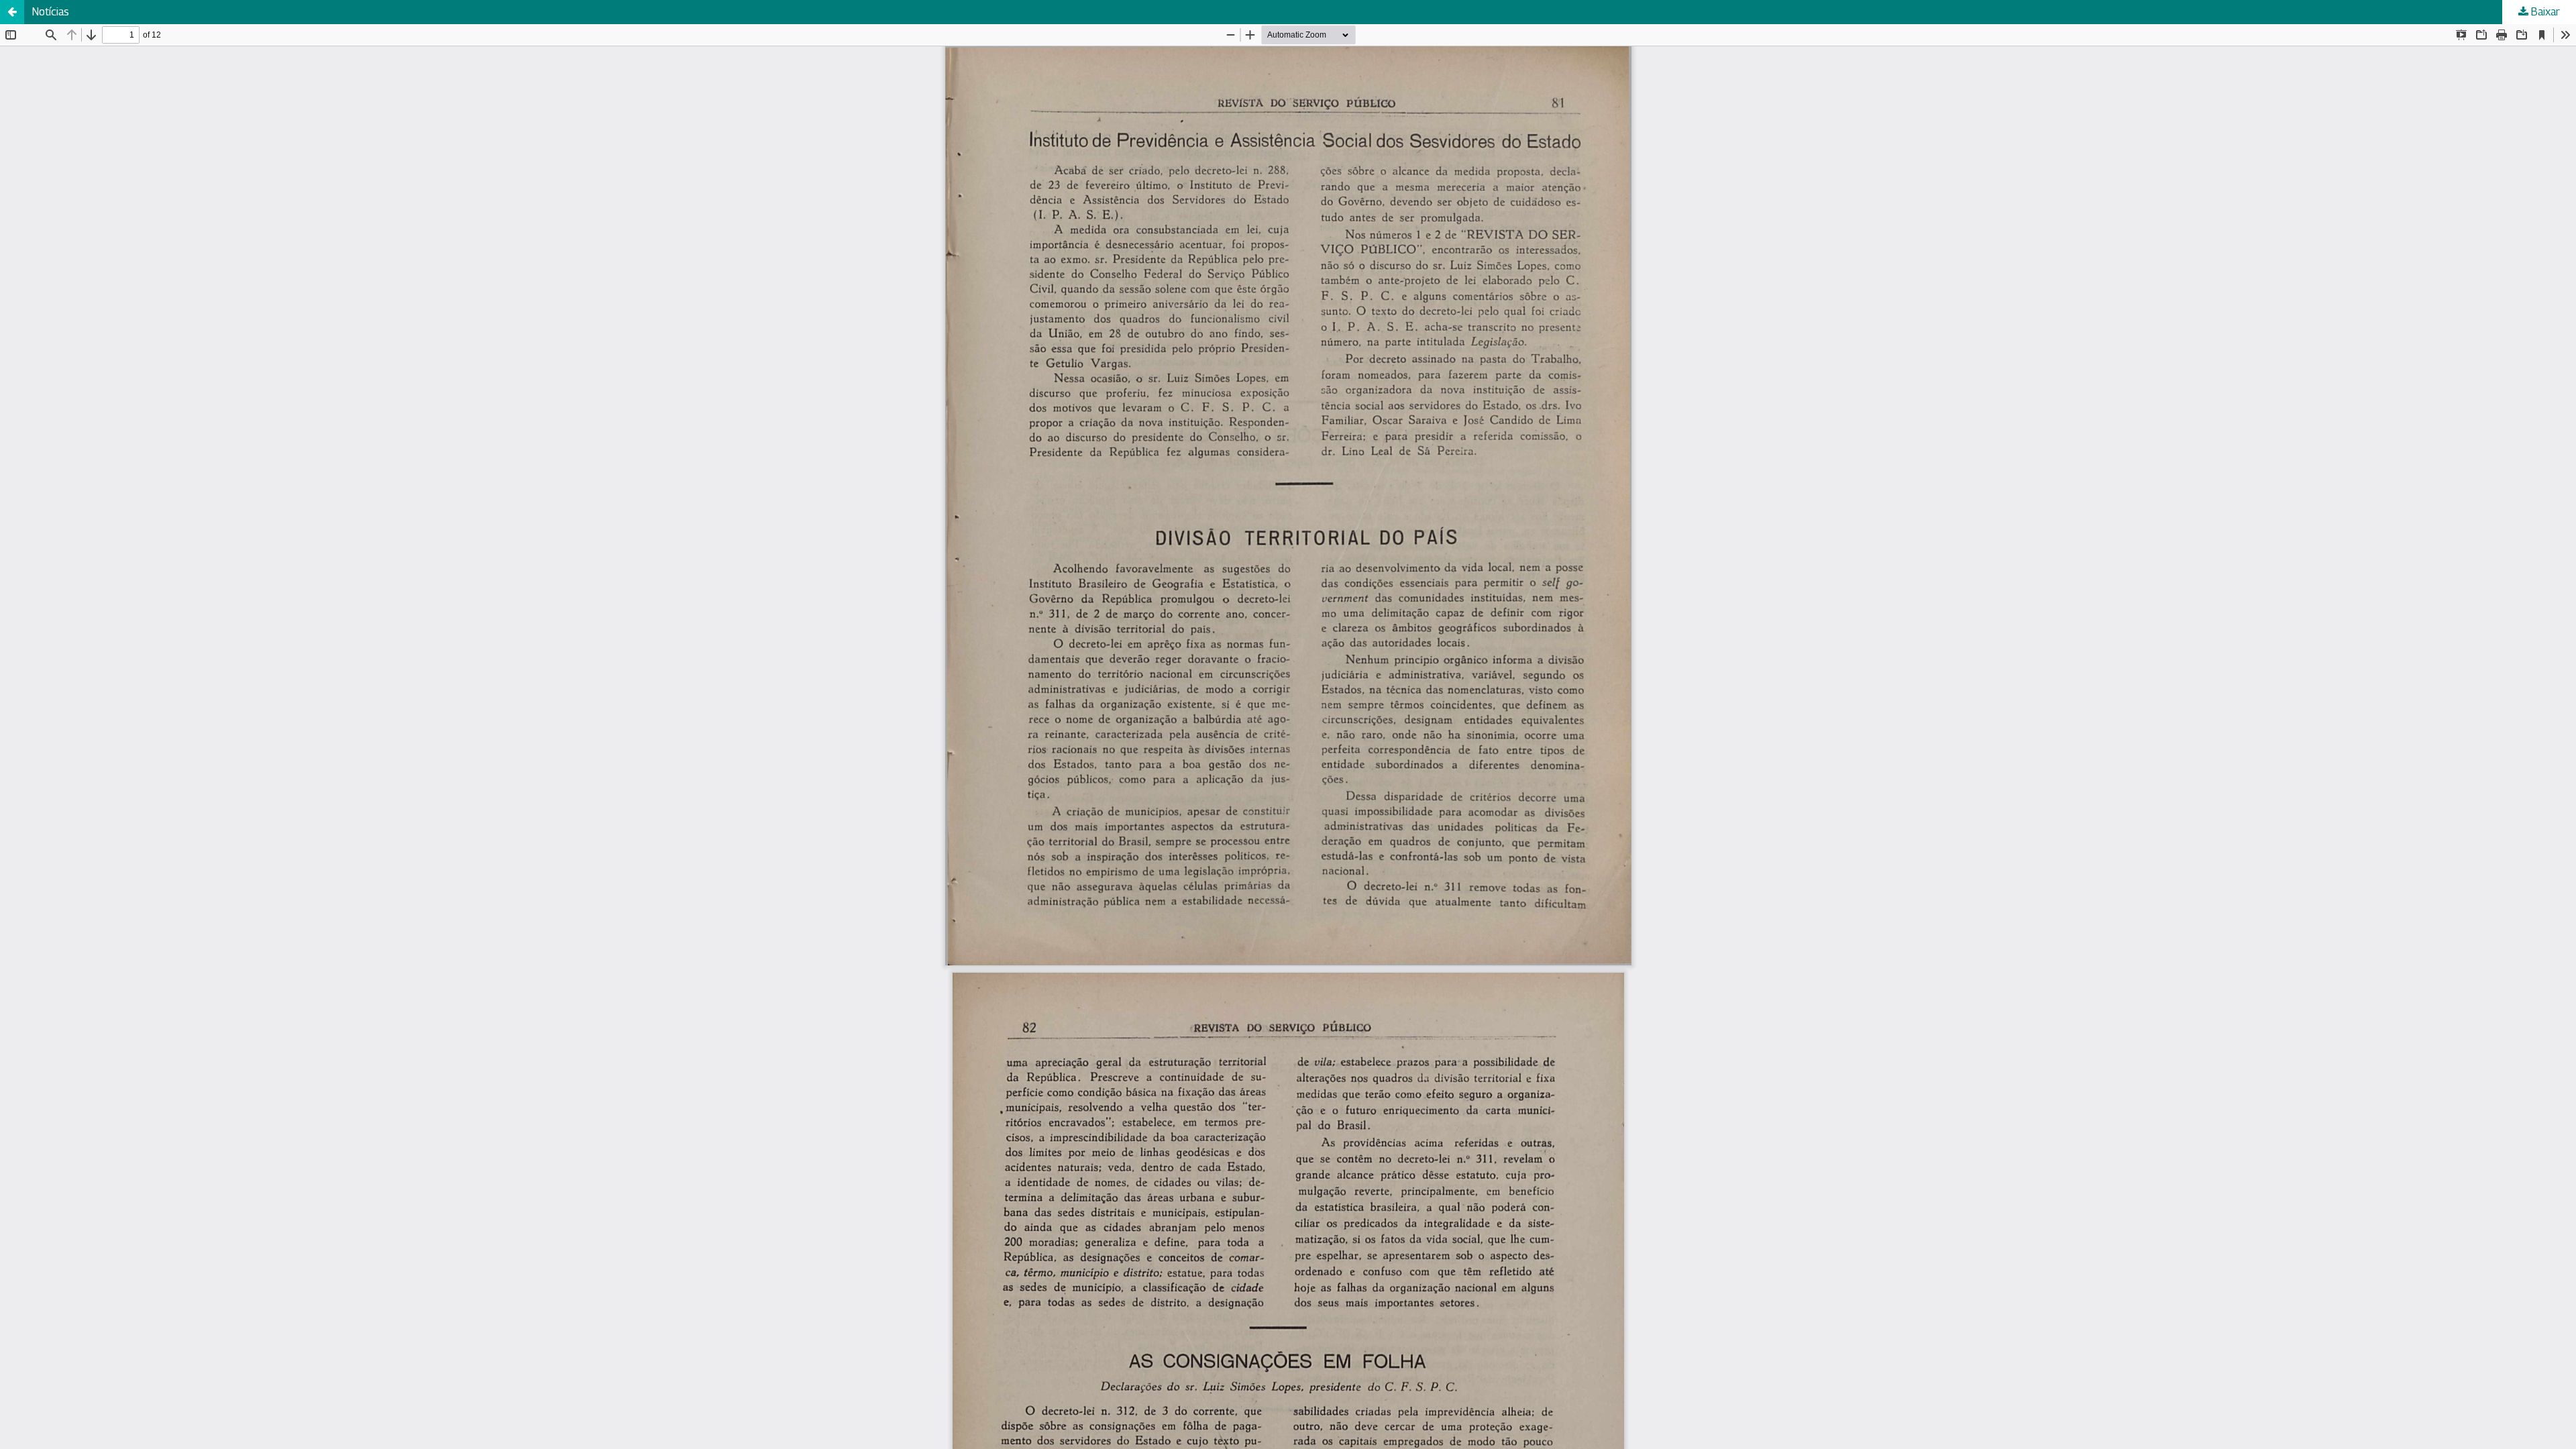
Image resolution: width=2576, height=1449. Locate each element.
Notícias (51, 12)
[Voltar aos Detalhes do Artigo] (12, 12)
